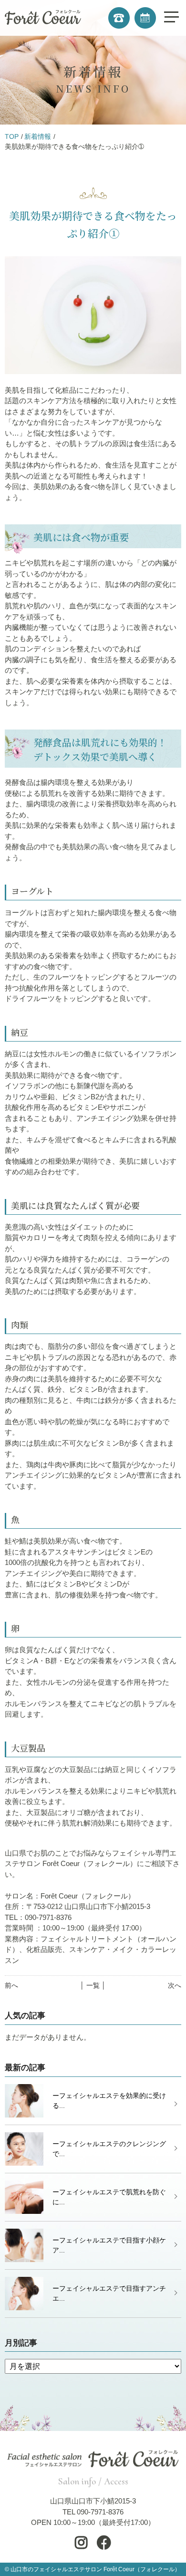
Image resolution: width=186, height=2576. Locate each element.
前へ (11, 1985)
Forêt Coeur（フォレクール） (142, 2569)
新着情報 (38, 136)
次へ (175, 1985)
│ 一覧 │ (93, 1985)
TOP (12, 136)
